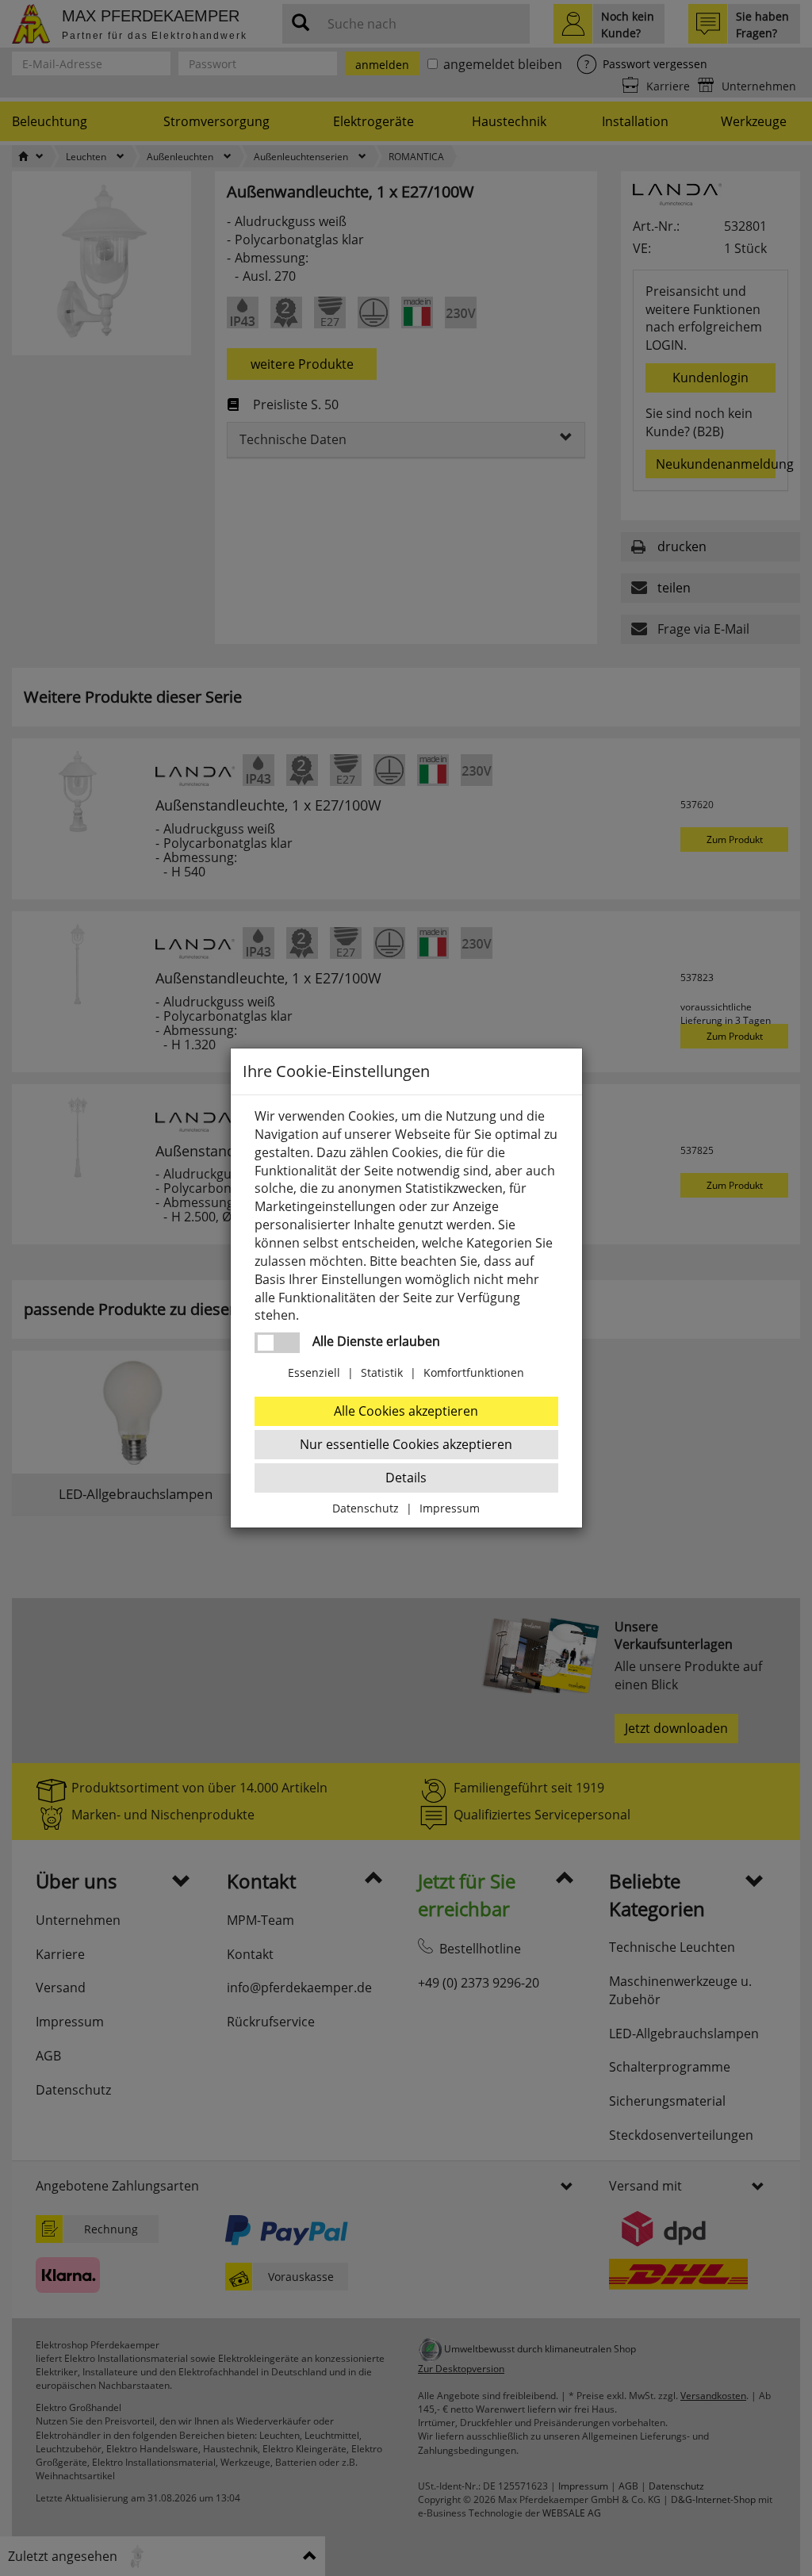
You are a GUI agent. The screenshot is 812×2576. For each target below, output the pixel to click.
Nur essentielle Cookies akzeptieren (406, 1444)
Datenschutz (366, 1508)
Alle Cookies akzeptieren (406, 1411)
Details (406, 1478)
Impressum (450, 1508)
